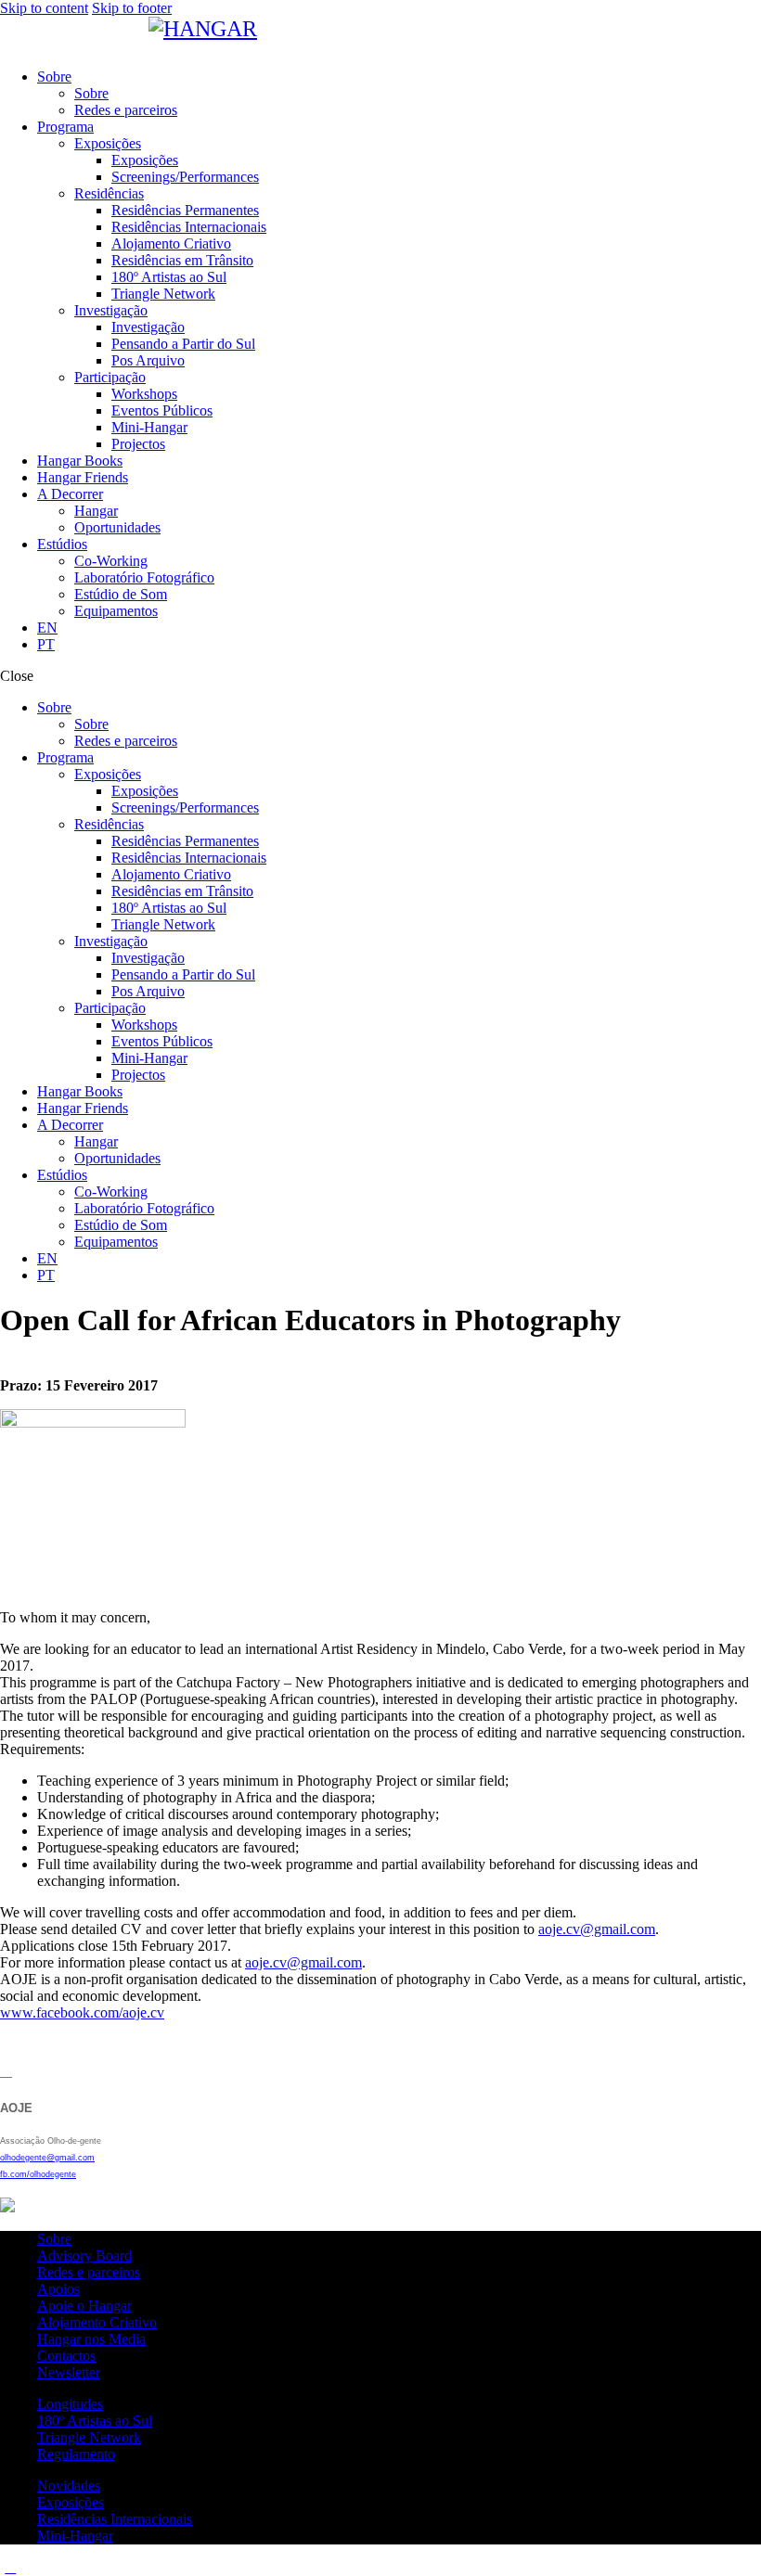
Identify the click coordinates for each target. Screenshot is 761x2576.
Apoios (58, 2289)
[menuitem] (399, 628)
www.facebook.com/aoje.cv (82, 2012)
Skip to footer (132, 8)
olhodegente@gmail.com (47, 2158)
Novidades (69, 2486)
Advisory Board (84, 2256)
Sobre (54, 2239)
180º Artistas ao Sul (95, 2421)
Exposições (71, 2502)
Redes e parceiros (89, 2272)
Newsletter (69, 2372)
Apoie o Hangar (84, 2306)
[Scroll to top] (10, 2567)
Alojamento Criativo (97, 2322)
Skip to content (44, 8)
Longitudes (70, 2404)
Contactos (66, 2356)
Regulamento (76, 2454)
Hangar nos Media (91, 2339)
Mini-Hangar (75, 2536)
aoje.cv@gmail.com (597, 1929)
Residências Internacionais (115, 2519)
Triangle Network (89, 2437)
